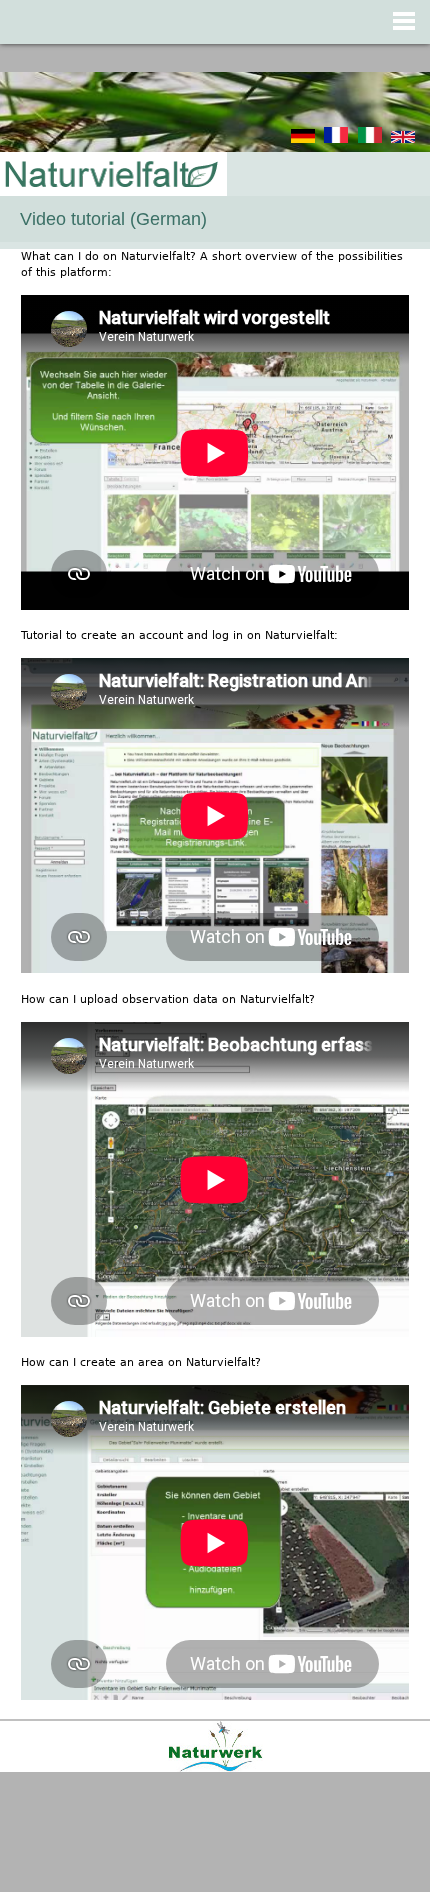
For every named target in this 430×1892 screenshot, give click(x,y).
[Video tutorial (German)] (403, 139)
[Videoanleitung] (303, 139)
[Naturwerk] (215, 1768)
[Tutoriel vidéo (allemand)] (336, 139)
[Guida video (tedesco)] (370, 139)
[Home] (110, 175)
